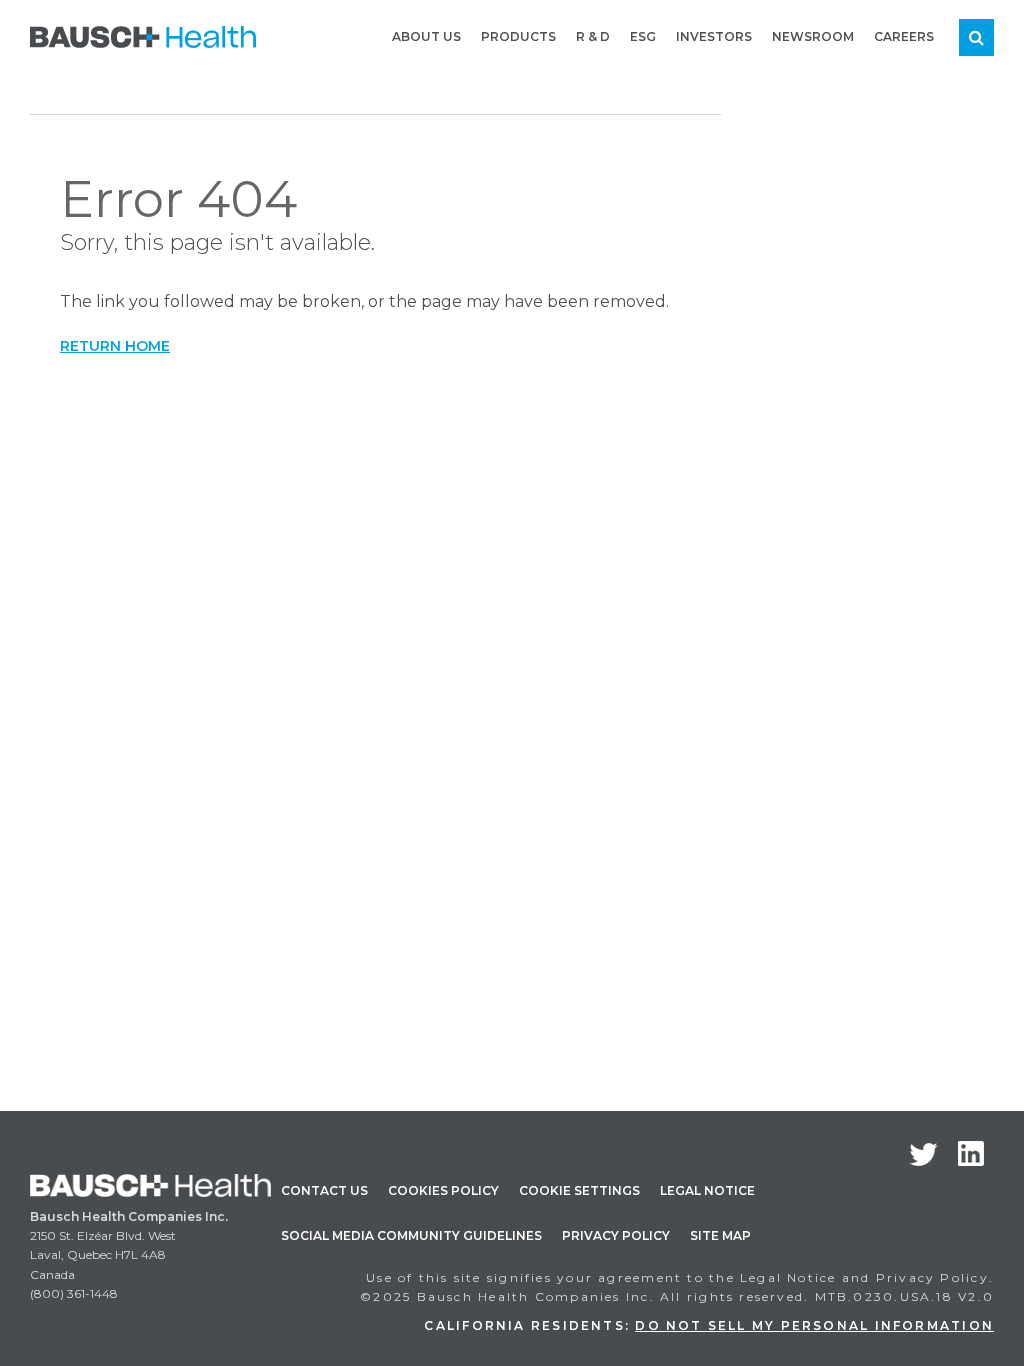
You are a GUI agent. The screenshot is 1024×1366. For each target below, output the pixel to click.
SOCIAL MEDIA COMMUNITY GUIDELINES (411, 1235)
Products (518, 37)
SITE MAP (720, 1235)
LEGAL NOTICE (707, 1190)
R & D (593, 37)
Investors (714, 37)
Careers (904, 37)
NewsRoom (813, 37)
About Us (426, 37)
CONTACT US (324, 1190)
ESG (643, 37)
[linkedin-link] (971, 1153)
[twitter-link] (923, 1154)
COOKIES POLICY (443, 1190)
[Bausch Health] (143, 36)
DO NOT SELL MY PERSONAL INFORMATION (814, 1325)
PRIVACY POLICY (616, 1235)
